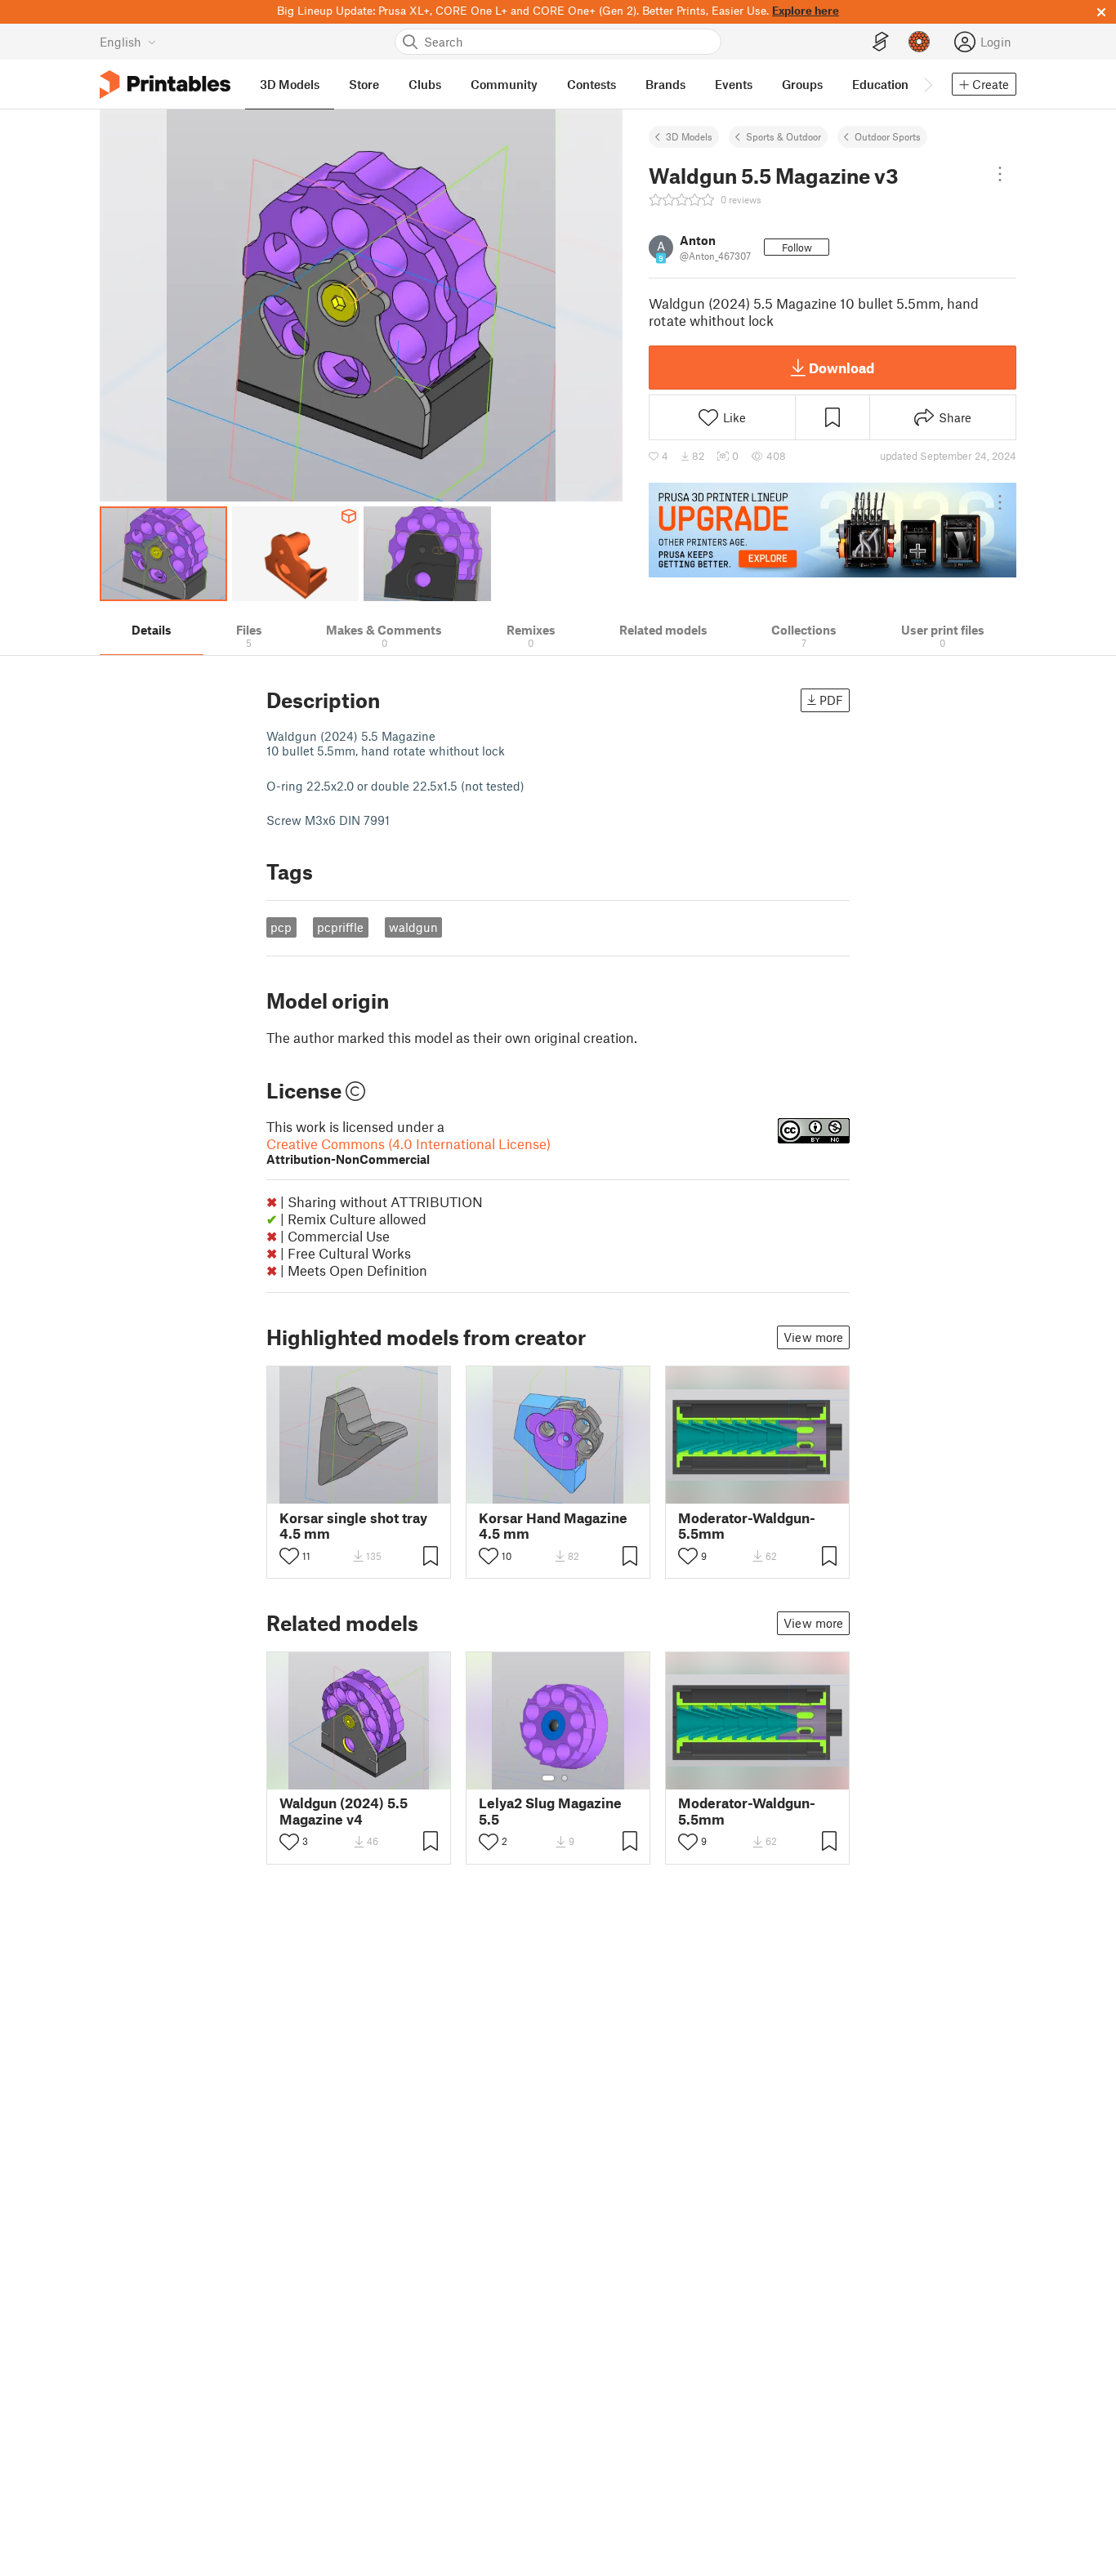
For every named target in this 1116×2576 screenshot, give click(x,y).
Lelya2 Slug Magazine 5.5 (550, 1811)
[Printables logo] (165, 85)
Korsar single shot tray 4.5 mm (353, 1526)
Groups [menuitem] (802, 84)
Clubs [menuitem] (425, 84)
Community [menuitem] (504, 84)
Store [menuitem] (364, 84)
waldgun (413, 927)
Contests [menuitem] (591, 84)
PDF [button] (831, 700)
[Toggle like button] (289, 1556)
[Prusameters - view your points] (919, 42)
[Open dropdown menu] (1000, 174)
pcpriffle (340, 927)
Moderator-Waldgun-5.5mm (747, 1526)
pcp (281, 927)
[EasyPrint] (881, 42)
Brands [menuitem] (665, 84)
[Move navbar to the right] (927, 84)
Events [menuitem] (734, 84)
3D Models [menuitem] (290, 84)
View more (813, 1337)
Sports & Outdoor (783, 136)
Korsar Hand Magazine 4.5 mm (553, 1526)
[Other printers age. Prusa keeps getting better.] (833, 530)
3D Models (689, 136)
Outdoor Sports (888, 136)
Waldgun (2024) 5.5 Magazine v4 (344, 1811)
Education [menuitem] (880, 84)
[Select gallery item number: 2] (565, 1778)
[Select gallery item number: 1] (548, 1778)
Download (841, 368)
